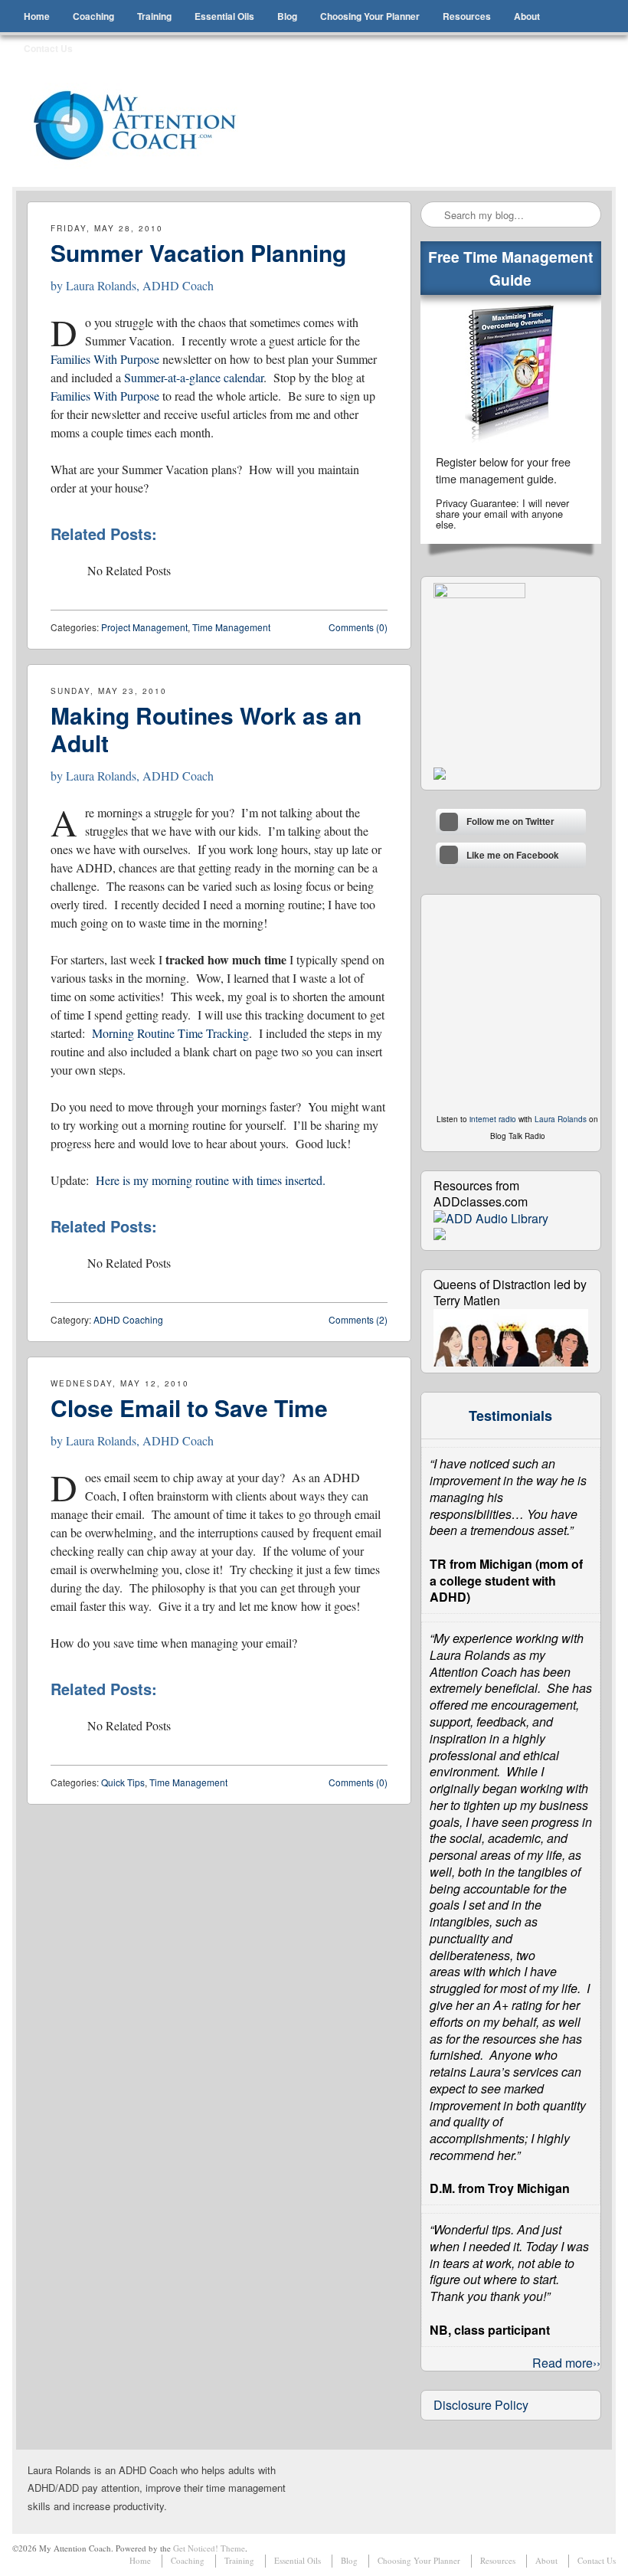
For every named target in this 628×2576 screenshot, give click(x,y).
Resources (467, 16)
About (527, 16)
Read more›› (566, 2363)
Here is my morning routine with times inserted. (211, 1180)
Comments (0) (358, 627)
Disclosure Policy (481, 2405)
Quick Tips (123, 1782)
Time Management (231, 627)
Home (37, 16)
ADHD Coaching (128, 1319)
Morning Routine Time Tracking (170, 1033)
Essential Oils (224, 16)
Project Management (144, 627)
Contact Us (48, 48)
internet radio (493, 1119)
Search (433, 215)
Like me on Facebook (513, 855)
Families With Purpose (105, 359)
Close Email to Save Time (189, 1407)
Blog (287, 16)
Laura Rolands (561, 1119)
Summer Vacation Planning (198, 252)
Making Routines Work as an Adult (206, 729)
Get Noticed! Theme (209, 2548)
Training (154, 16)
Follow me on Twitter (510, 822)
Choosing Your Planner (370, 16)
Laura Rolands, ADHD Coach (140, 285)
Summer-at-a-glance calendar (194, 377)
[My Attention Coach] (145, 126)
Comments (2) (358, 1319)
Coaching (93, 16)
